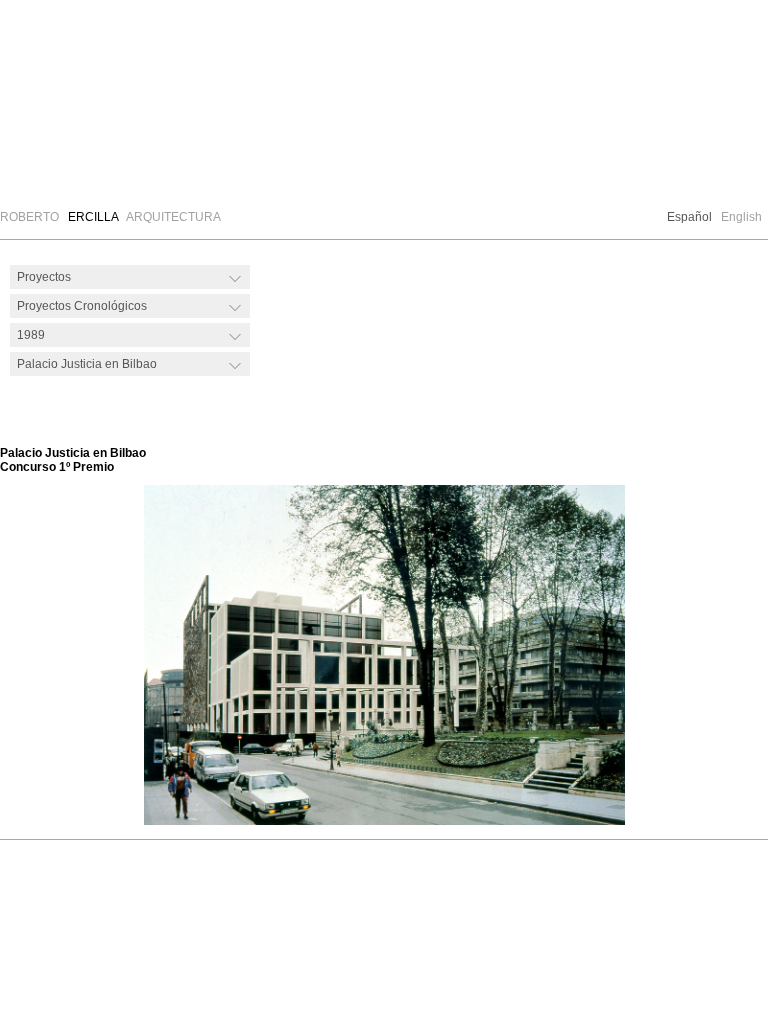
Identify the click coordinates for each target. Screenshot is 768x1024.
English (741, 217)
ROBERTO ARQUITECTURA (110, 217)
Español (689, 217)
